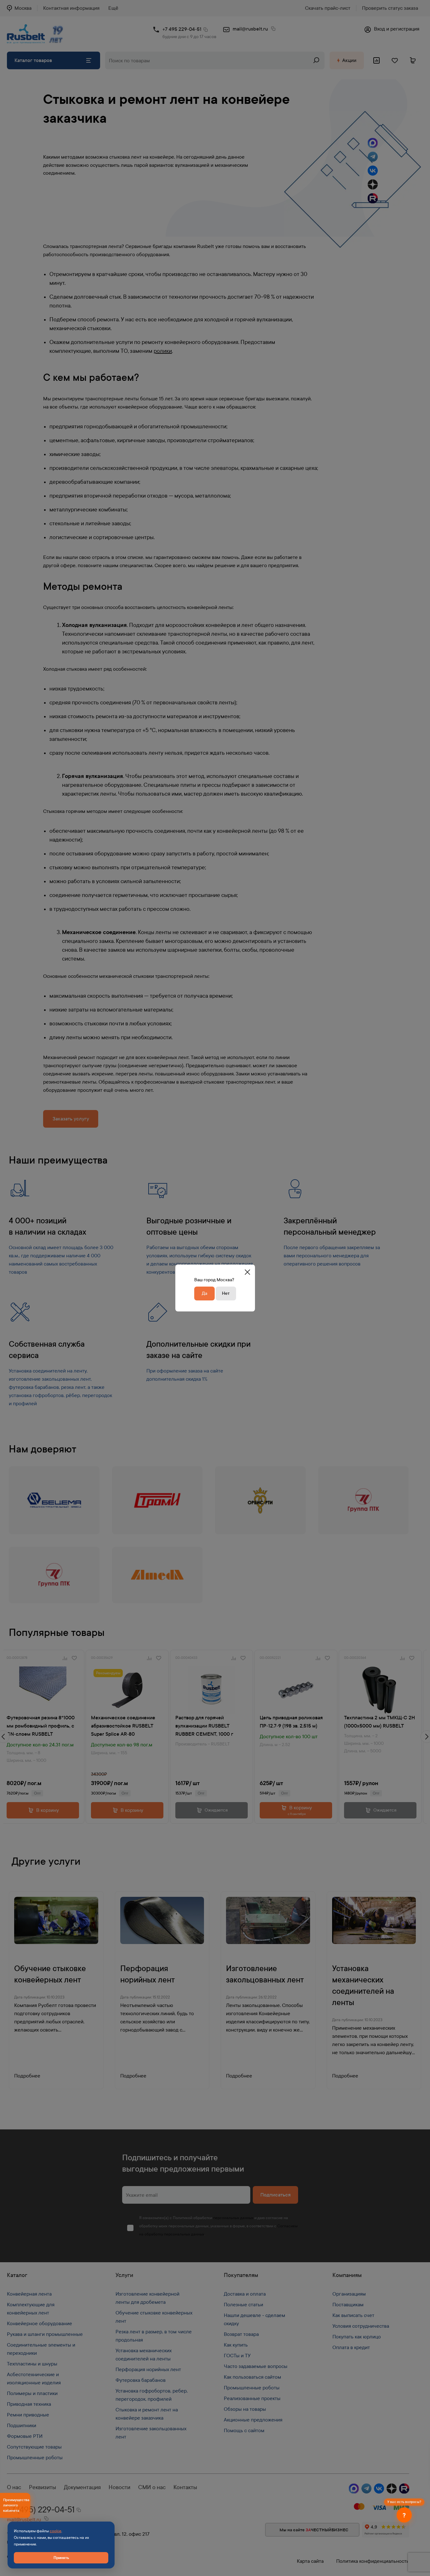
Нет (226, 1293)
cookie (56, 2531)
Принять (61, 2558)
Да (204, 1293)
